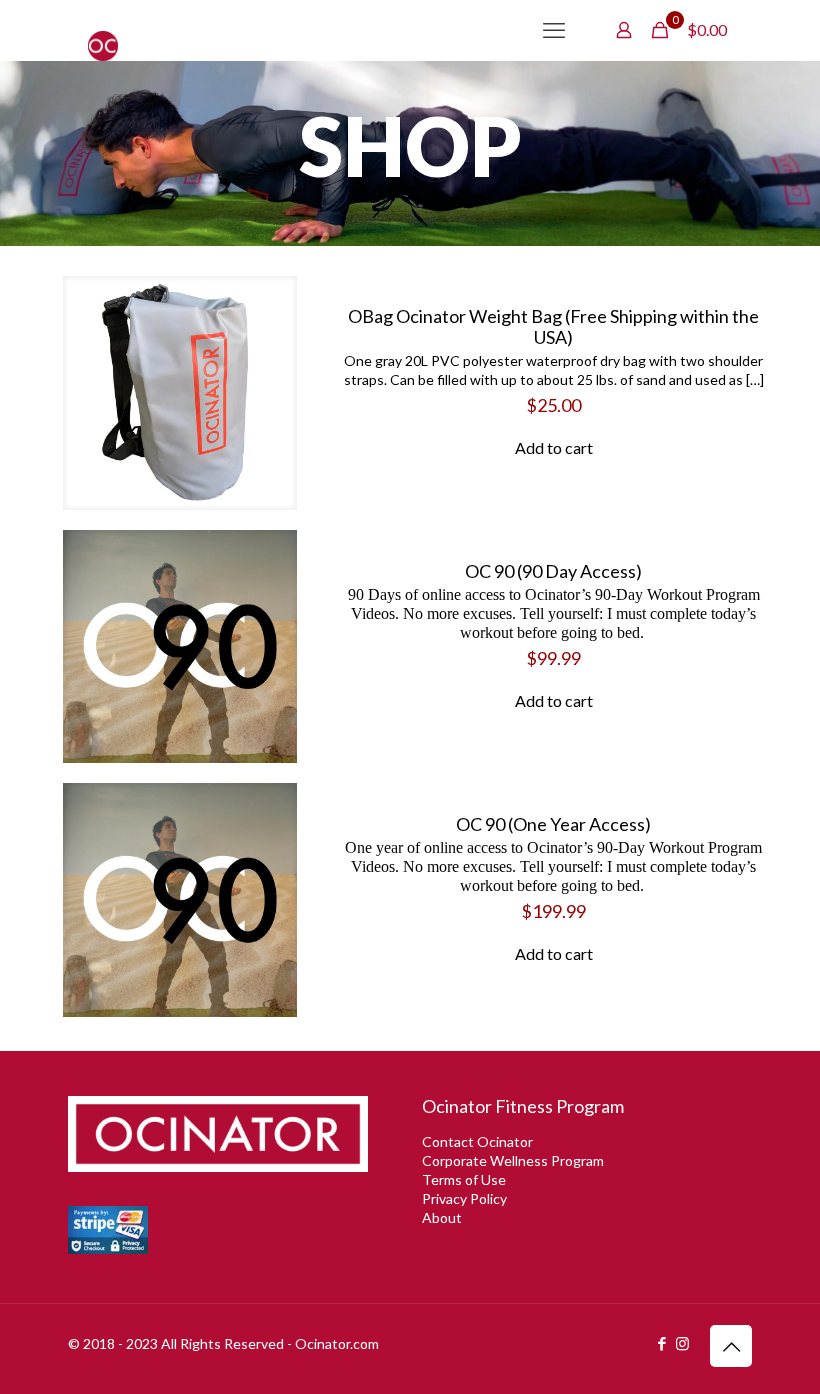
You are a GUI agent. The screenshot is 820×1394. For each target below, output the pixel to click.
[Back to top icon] (731, 1346)
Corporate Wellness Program (513, 1160)
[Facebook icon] (661, 1343)
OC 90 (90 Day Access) (553, 571)
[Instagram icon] (682, 1343)
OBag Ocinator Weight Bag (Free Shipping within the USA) (553, 326)
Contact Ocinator (477, 1141)
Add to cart (554, 447)
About (442, 1217)
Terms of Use (464, 1179)
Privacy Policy (464, 1198)
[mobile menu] (554, 30)
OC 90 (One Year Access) (553, 824)
